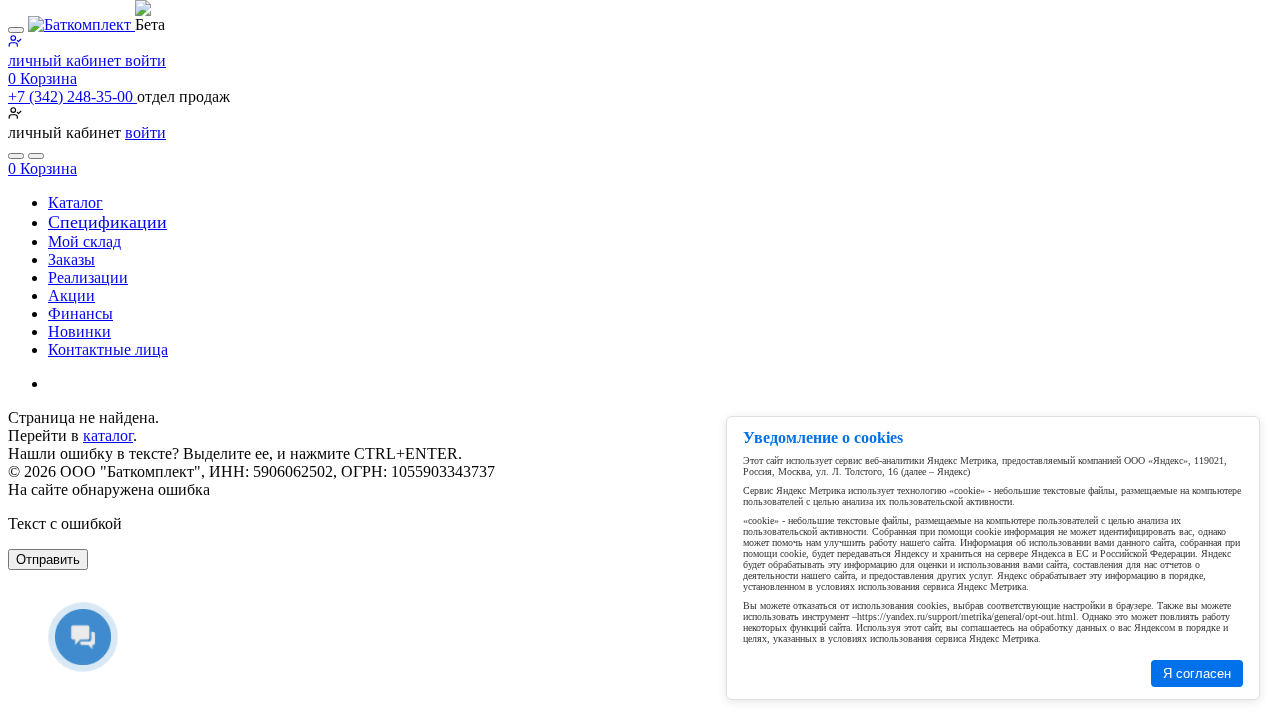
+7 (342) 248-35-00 (72, 96)
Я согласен (1197, 673)
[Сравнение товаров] (36, 156)
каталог (108, 435)
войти (145, 132)
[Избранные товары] (16, 156)
